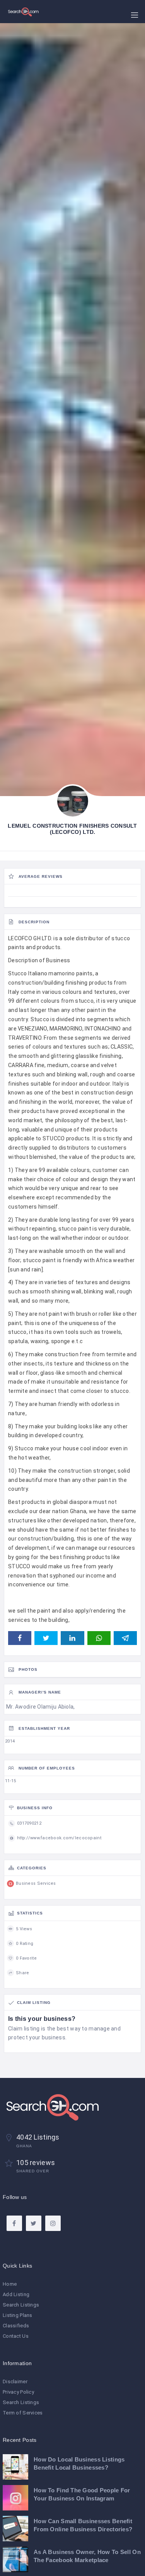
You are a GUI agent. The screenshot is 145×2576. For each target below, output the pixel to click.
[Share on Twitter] (46, 1638)
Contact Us (16, 2336)
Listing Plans (18, 2315)
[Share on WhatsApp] (99, 1638)
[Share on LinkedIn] (72, 1638)
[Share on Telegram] (125, 1638)
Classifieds (16, 2326)
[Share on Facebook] (20, 1638)
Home (10, 2284)
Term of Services (23, 2413)
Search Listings (21, 2305)
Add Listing (16, 2294)
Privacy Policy (18, 2392)
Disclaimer (15, 2382)
